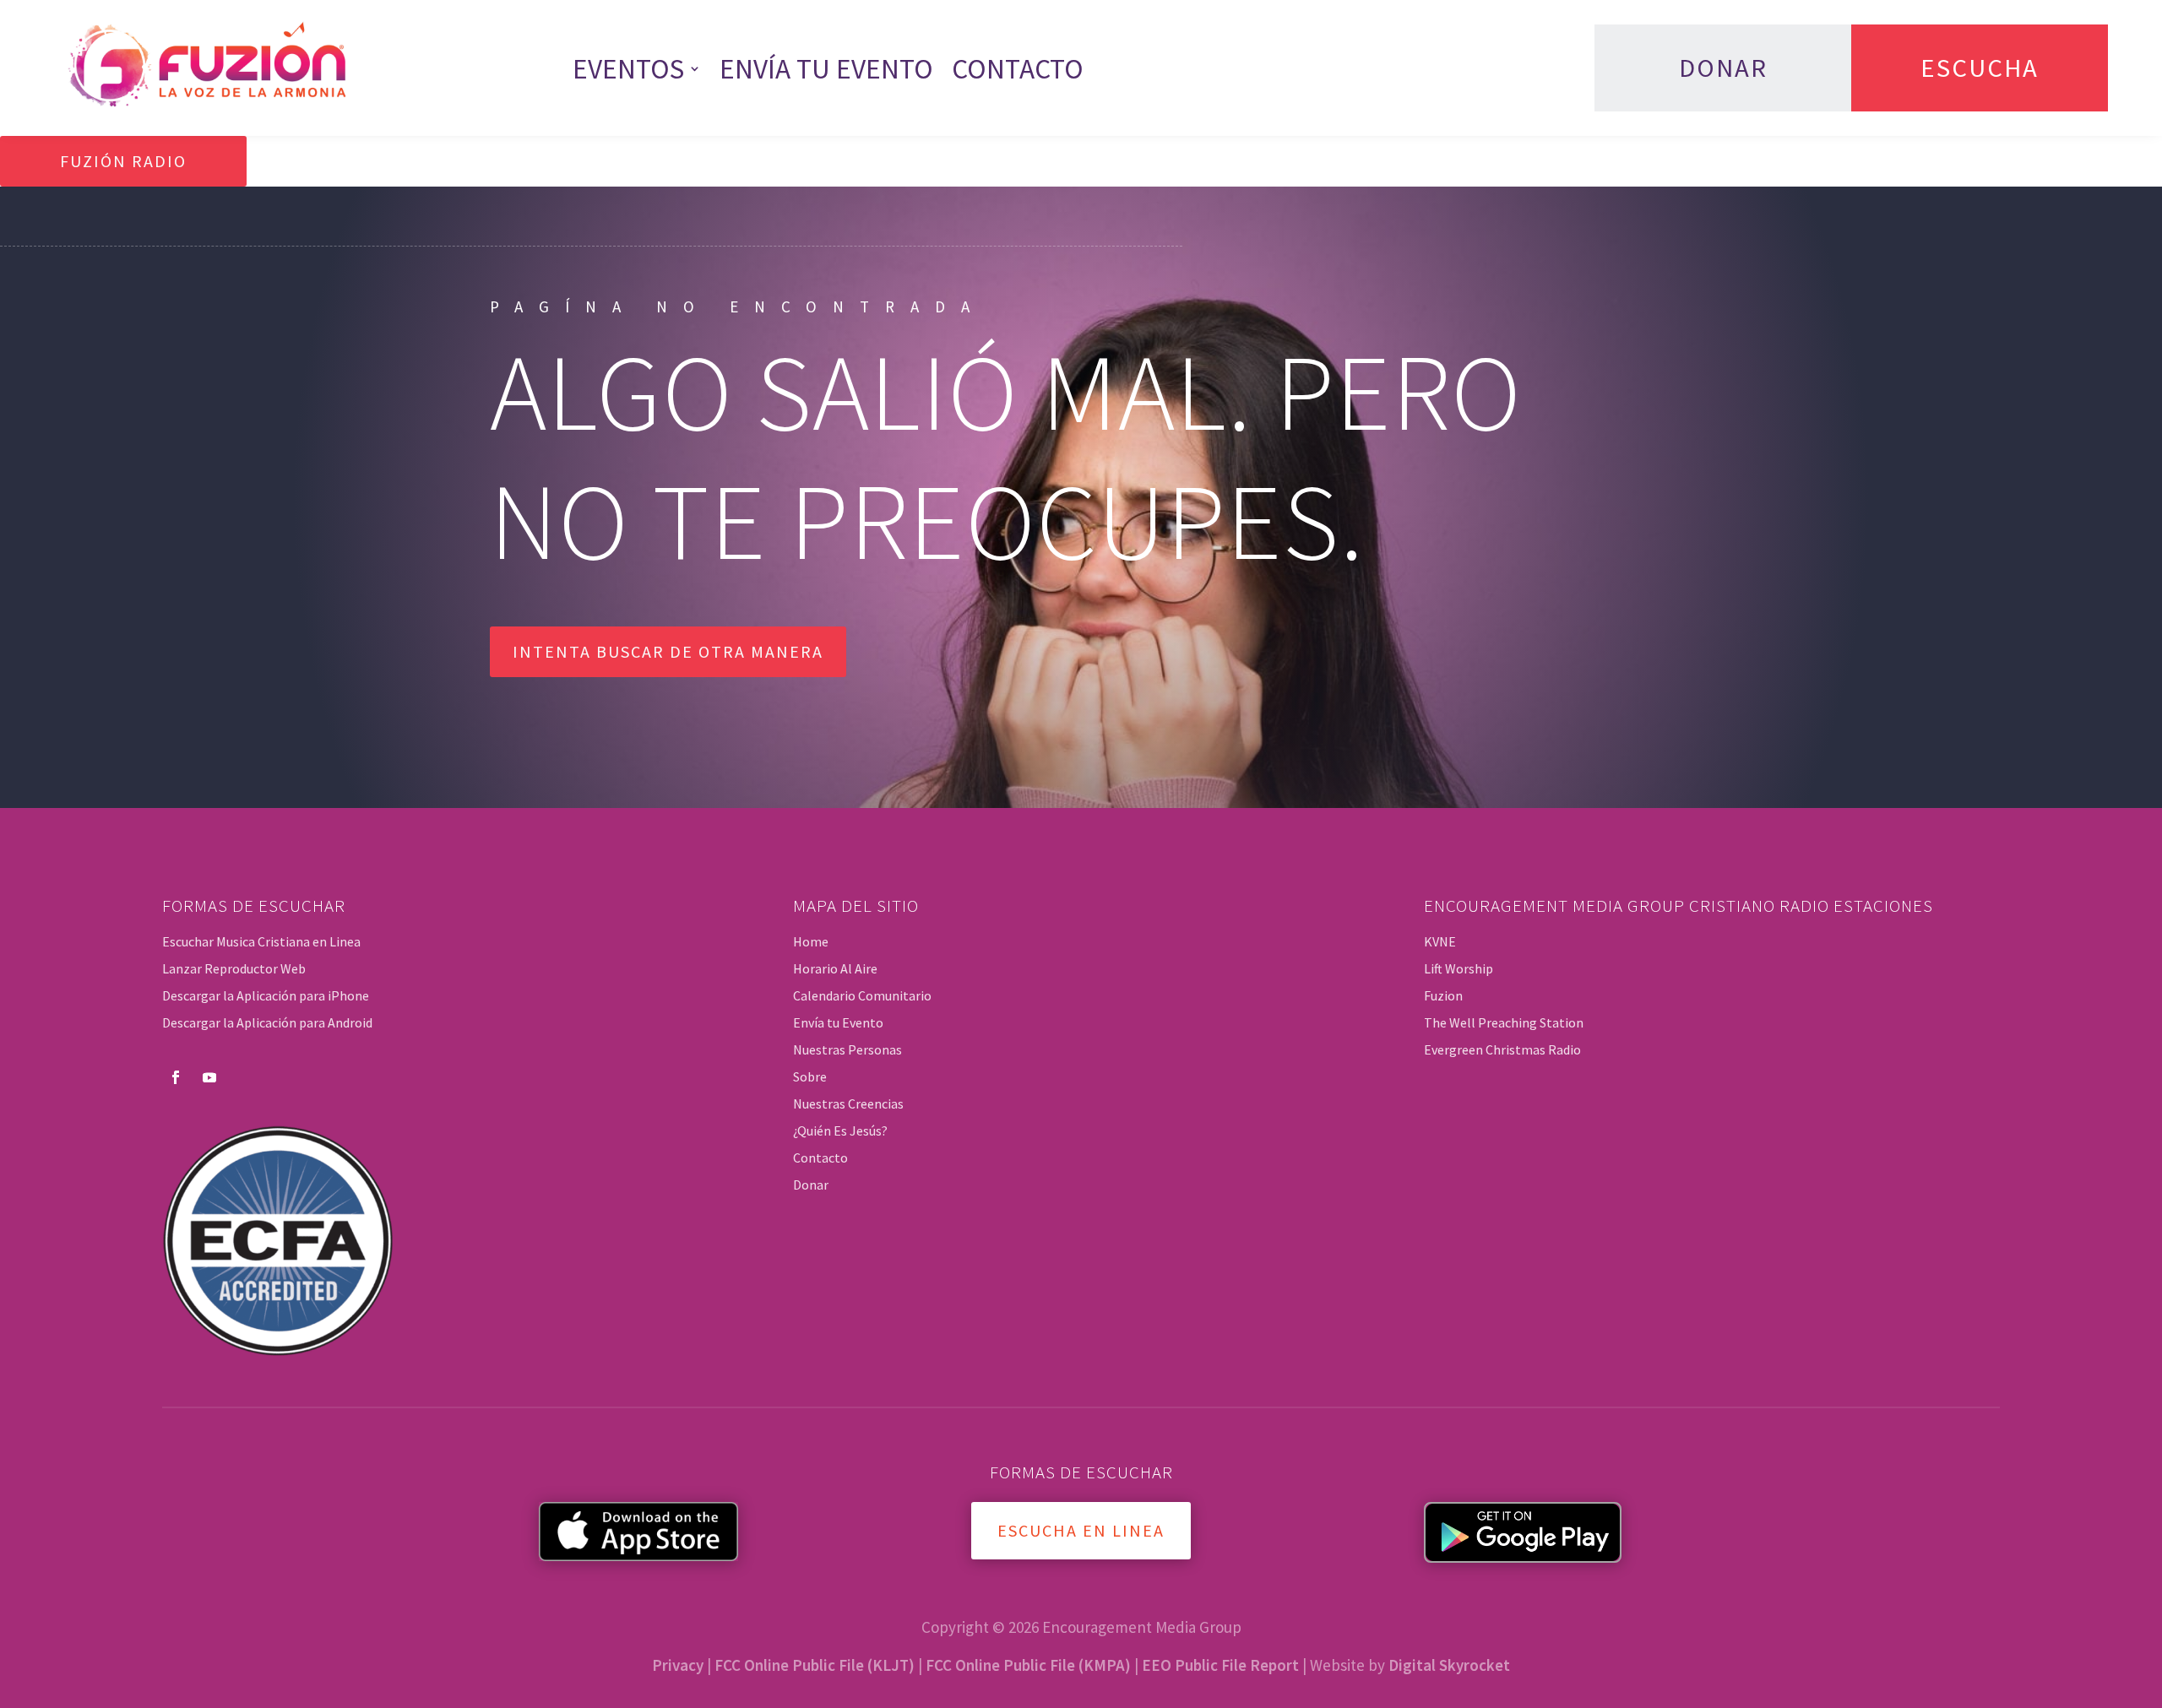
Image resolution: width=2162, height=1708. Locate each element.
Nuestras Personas (847, 1049)
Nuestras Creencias (848, 1103)
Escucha (1980, 68)
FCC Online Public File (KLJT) (815, 1665)
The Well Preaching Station (1504, 1022)
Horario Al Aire (835, 968)
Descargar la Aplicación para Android (267, 1022)
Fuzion (1443, 995)
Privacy (678, 1665)
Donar (1723, 68)
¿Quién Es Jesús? (840, 1131)
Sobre (810, 1076)
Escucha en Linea (1081, 1530)
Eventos (628, 68)
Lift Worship (1459, 968)
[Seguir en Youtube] (209, 1077)
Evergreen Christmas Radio (1502, 1049)
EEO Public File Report (1220, 1665)
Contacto (1018, 68)
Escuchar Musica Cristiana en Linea (261, 941)
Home (811, 941)
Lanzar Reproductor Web (234, 968)
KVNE (1440, 941)
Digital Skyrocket (1449, 1665)
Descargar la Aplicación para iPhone (266, 995)
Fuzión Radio (123, 161)
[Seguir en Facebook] (176, 1077)
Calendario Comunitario (862, 995)
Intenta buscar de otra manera (668, 651)
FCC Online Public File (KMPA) (1028, 1665)
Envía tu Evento (826, 68)
